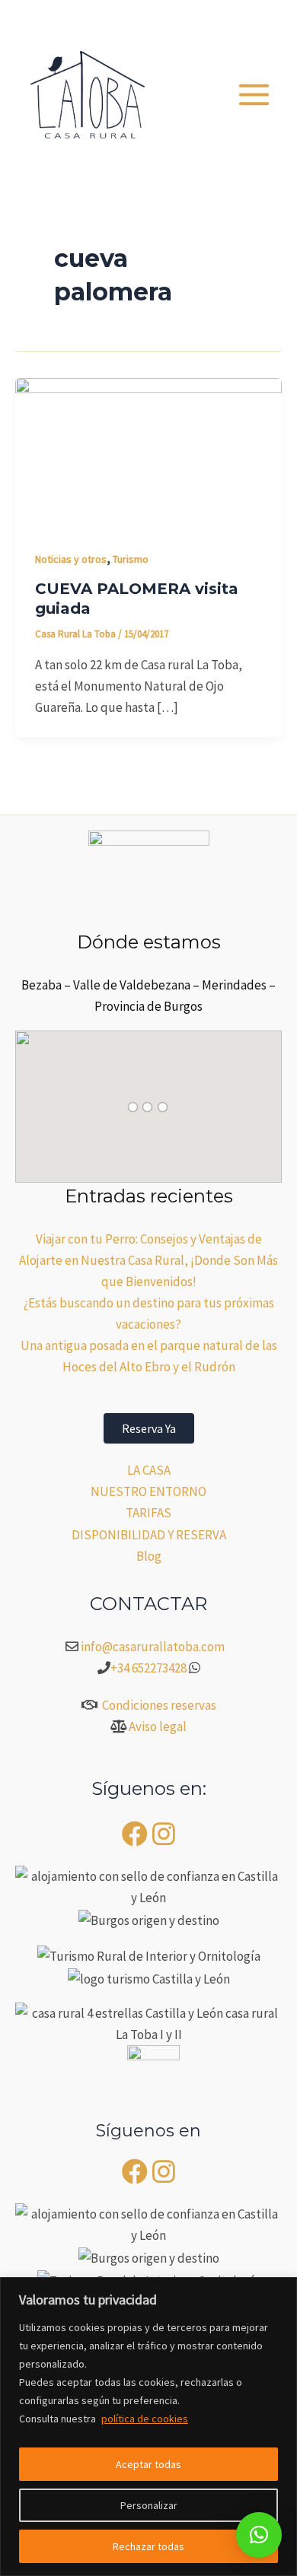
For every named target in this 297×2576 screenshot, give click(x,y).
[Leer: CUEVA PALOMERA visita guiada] (148, 452)
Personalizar (149, 2505)
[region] (148, 2427)
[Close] (281, 2290)
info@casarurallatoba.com (154, 1647)
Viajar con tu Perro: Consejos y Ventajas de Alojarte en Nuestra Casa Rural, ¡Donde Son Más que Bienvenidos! (148, 1260)
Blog (149, 1556)
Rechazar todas (148, 2546)
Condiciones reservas (159, 1705)
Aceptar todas (148, 2464)
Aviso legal (158, 1726)
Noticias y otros (71, 559)
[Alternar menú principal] (255, 95)
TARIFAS (148, 1513)
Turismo (131, 559)
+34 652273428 (148, 1668)
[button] (196, 19)
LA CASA (149, 1470)
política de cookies (145, 2419)
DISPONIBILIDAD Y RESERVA (149, 1535)
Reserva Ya (149, 1428)
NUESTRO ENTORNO (148, 1491)
